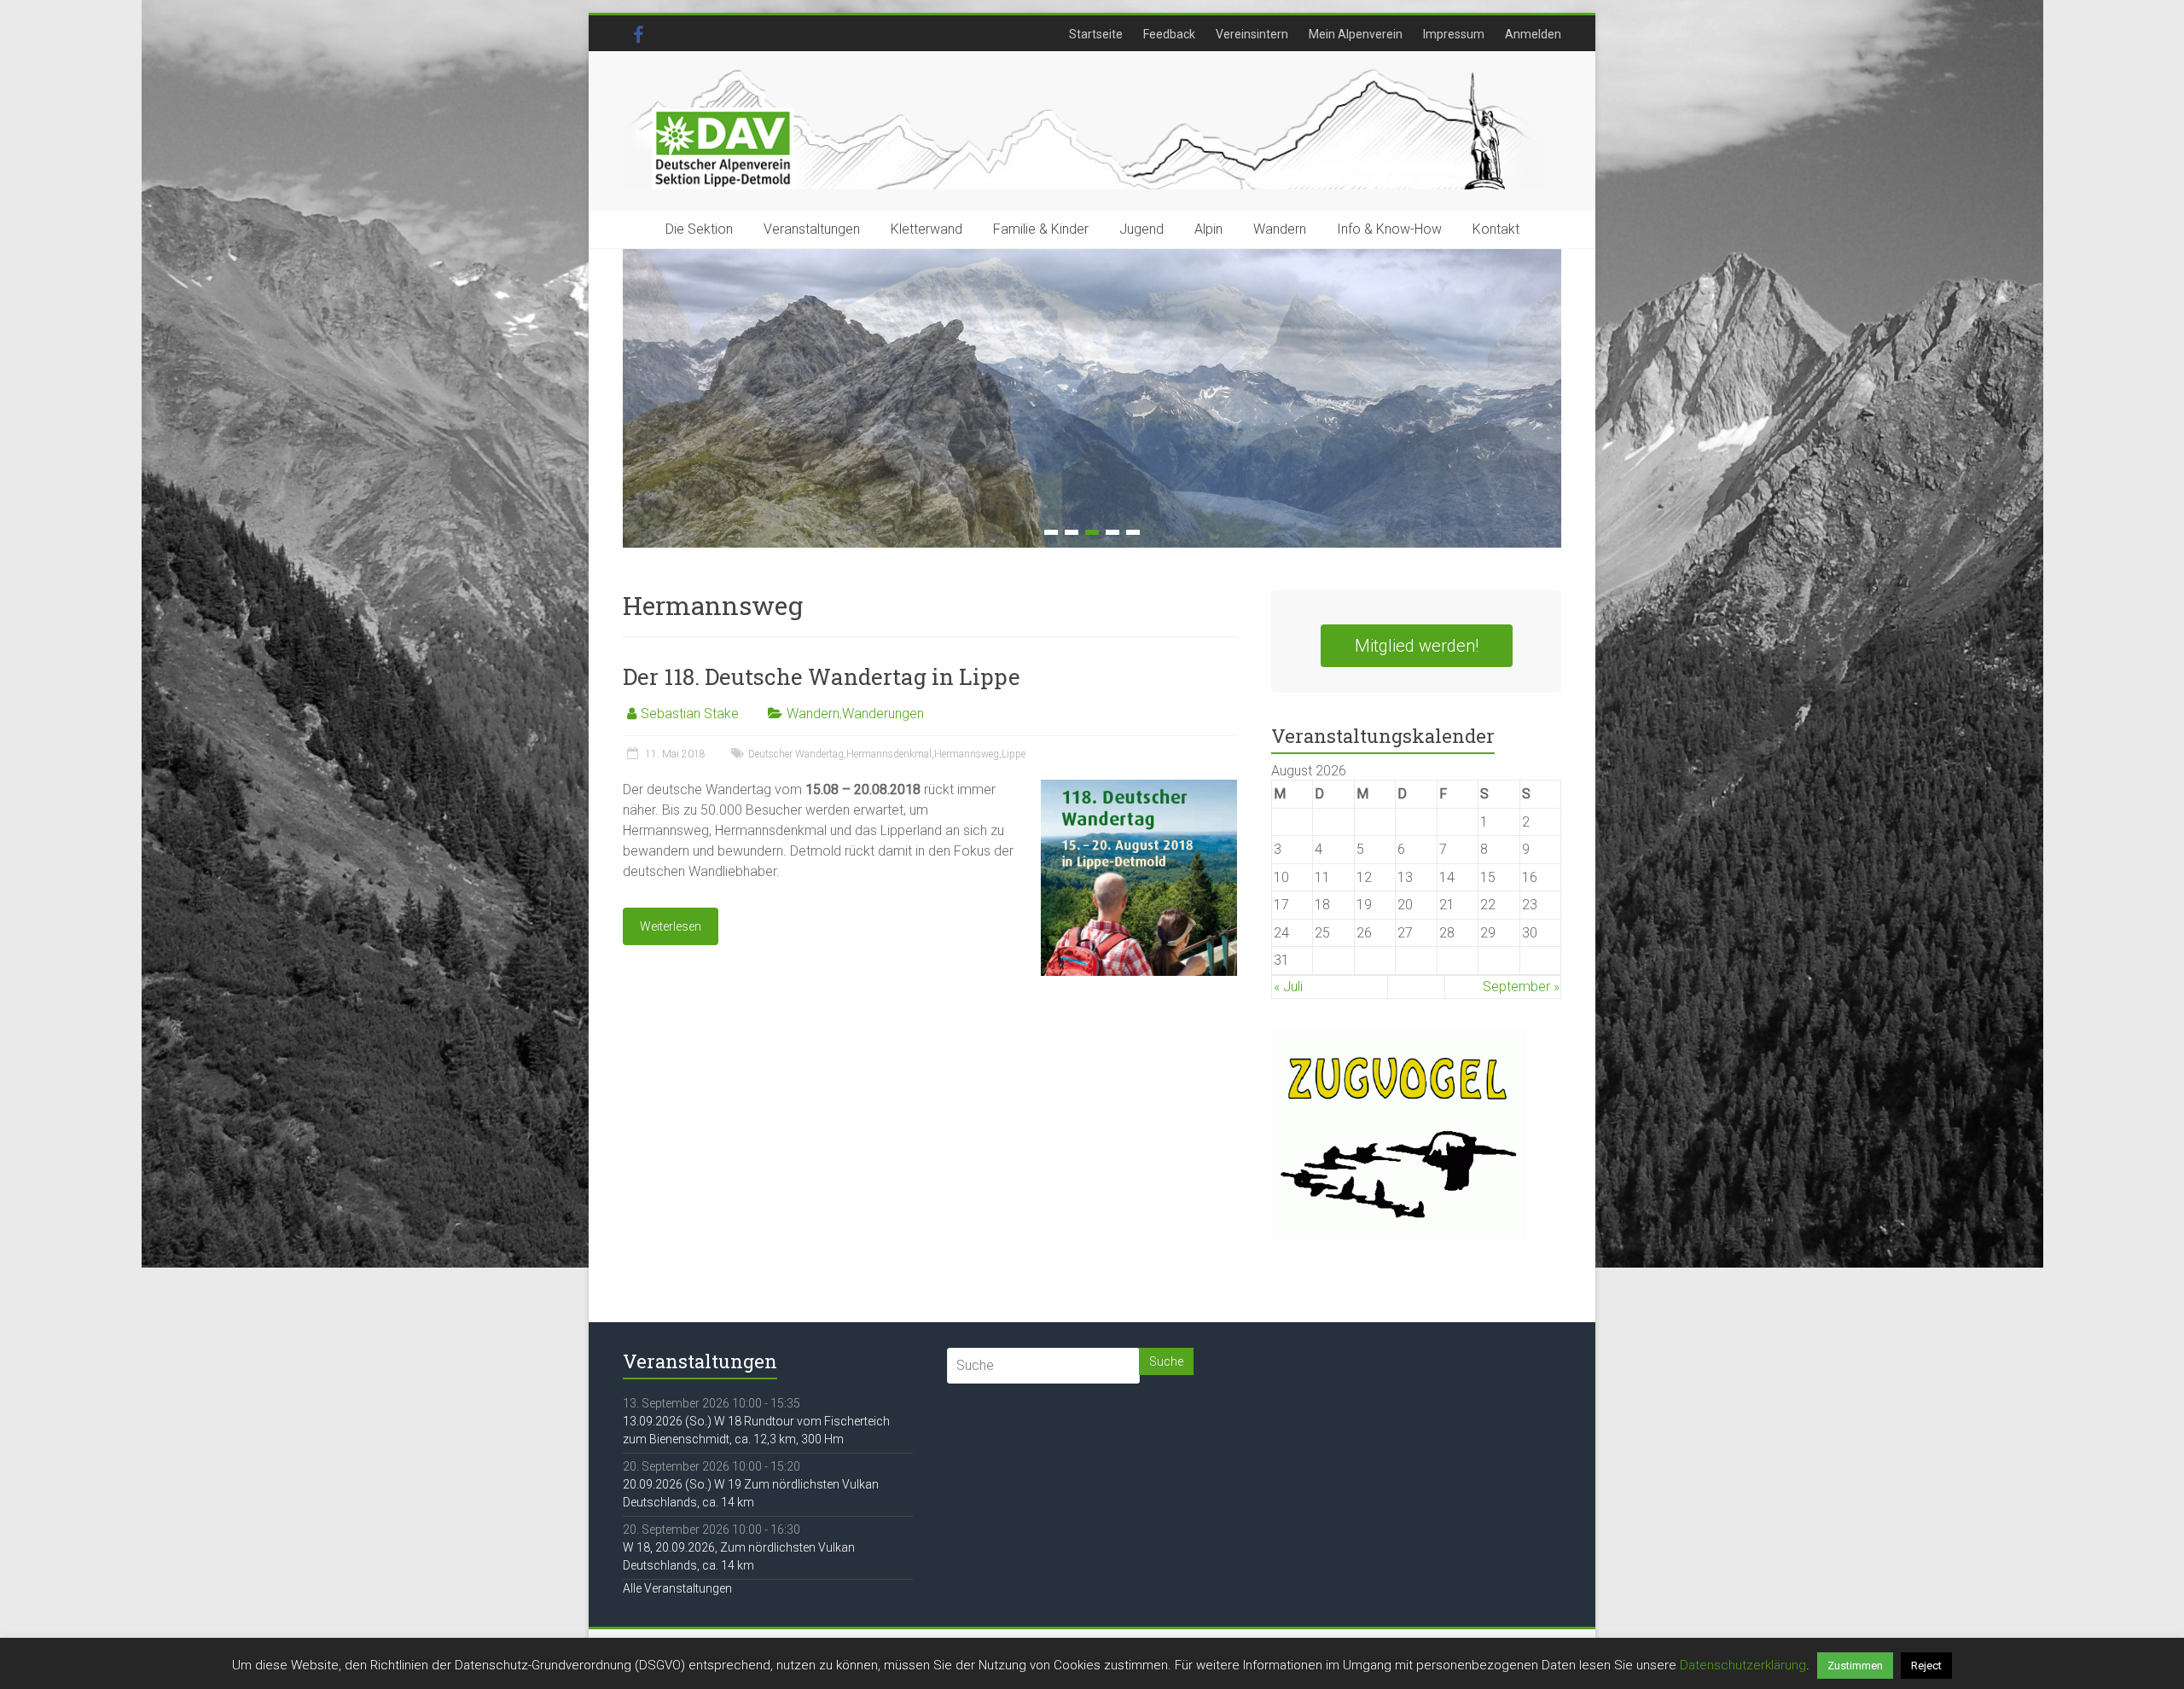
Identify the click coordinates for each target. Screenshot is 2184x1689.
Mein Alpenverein (1356, 34)
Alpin (1208, 229)
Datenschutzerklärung (1743, 1665)
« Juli (1288, 987)
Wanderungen (883, 714)
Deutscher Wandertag (796, 754)
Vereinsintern (1252, 34)
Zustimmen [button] (1855, 1666)
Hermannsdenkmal (889, 754)
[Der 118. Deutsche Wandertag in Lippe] (1139, 788)
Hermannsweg (967, 754)
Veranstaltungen (812, 229)
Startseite (1096, 34)
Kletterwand (926, 229)
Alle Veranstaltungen (677, 1588)
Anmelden (1533, 34)
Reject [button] (1926, 1666)
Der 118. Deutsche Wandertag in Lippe (822, 676)
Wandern (1280, 229)
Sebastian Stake (690, 714)
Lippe (1014, 754)
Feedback (1169, 34)
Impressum (1454, 34)
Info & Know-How (1389, 229)
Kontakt (1496, 229)
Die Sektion (699, 229)
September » (1521, 987)
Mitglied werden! (1417, 646)
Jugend (1141, 229)
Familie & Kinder (1041, 229)
